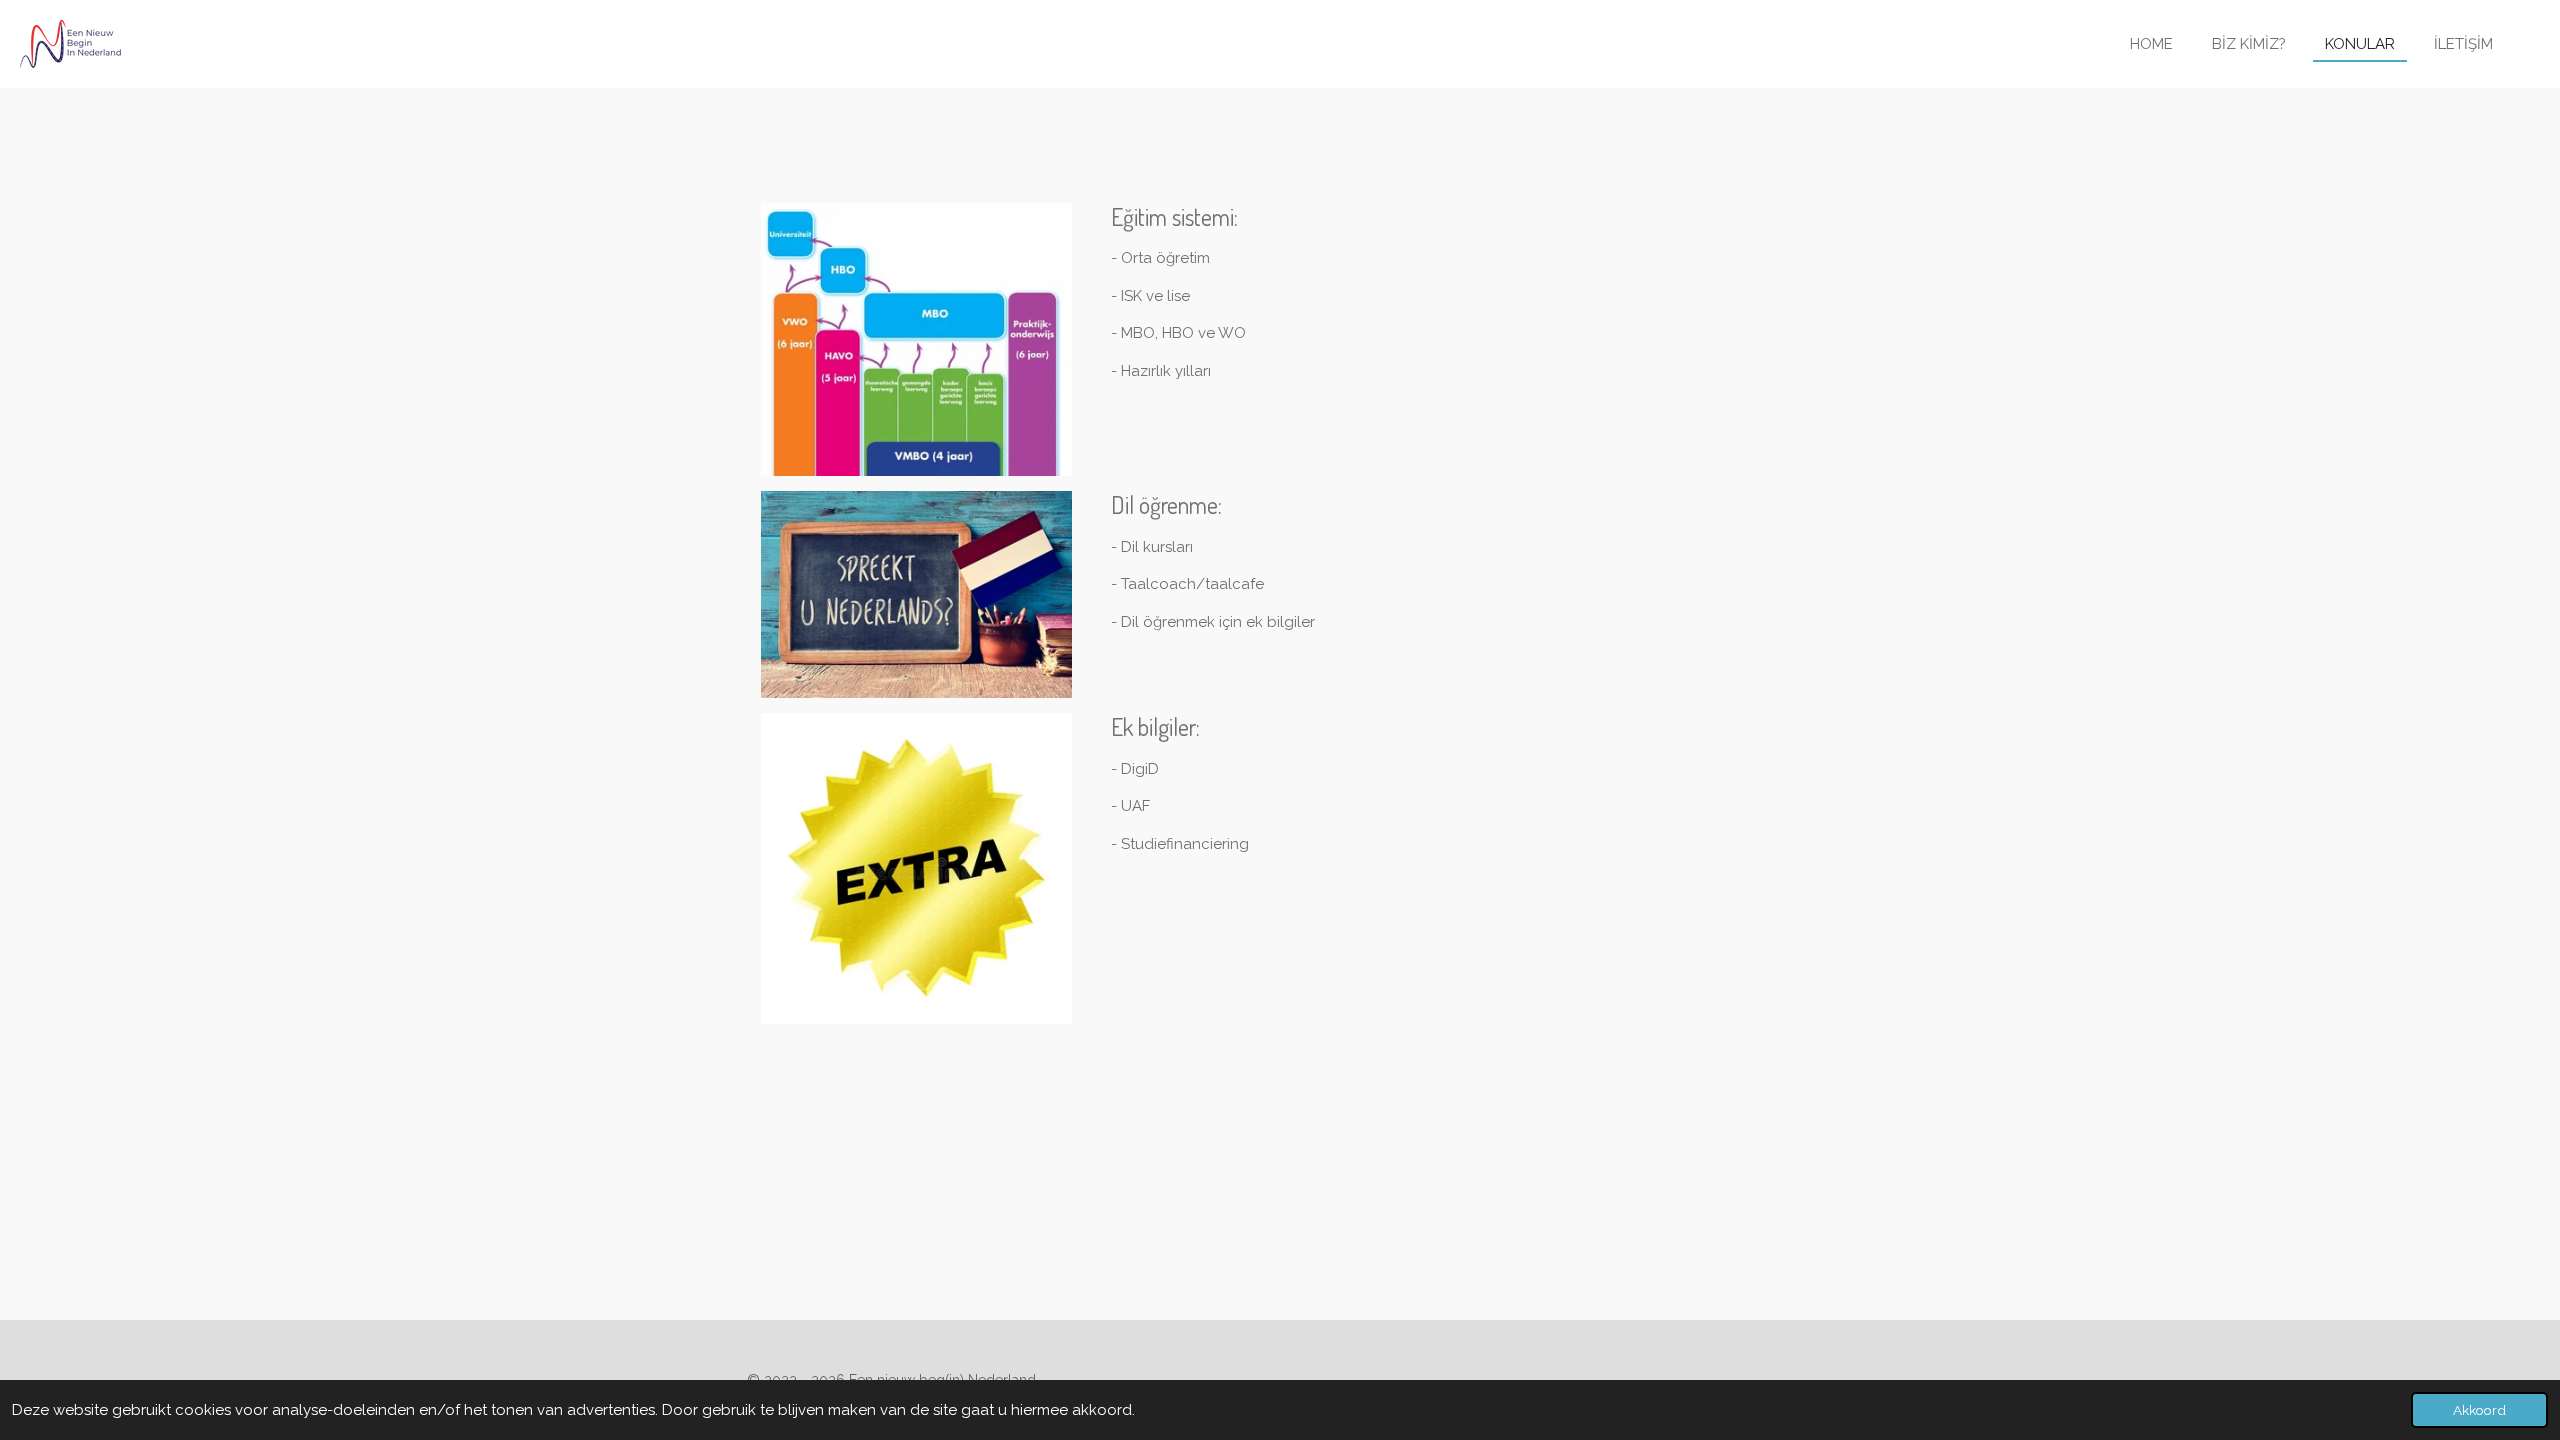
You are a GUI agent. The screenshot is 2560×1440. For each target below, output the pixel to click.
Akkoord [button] (2479, 1410)
